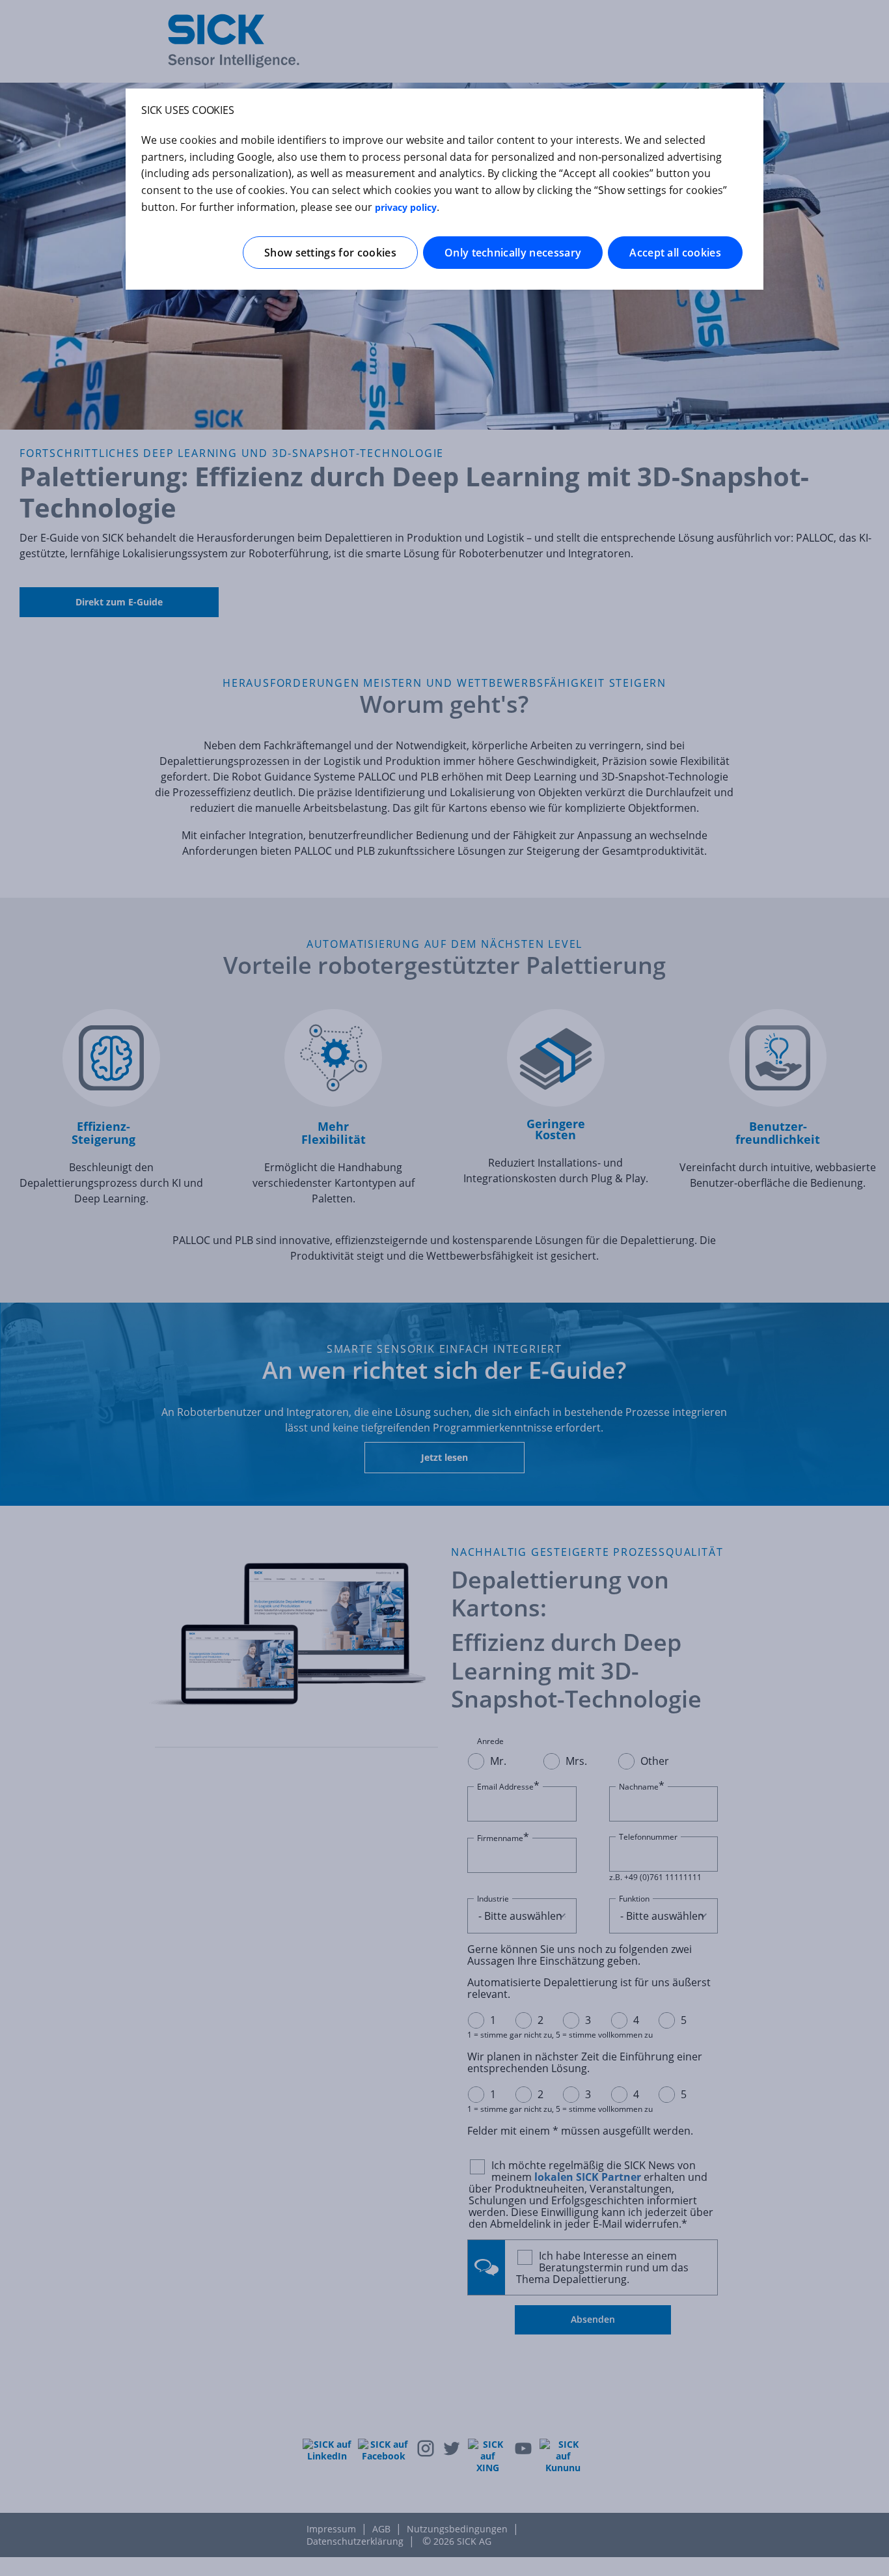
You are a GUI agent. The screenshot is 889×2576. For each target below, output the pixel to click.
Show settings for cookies (330, 253)
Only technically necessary (513, 253)
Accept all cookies (675, 253)
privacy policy (406, 207)
